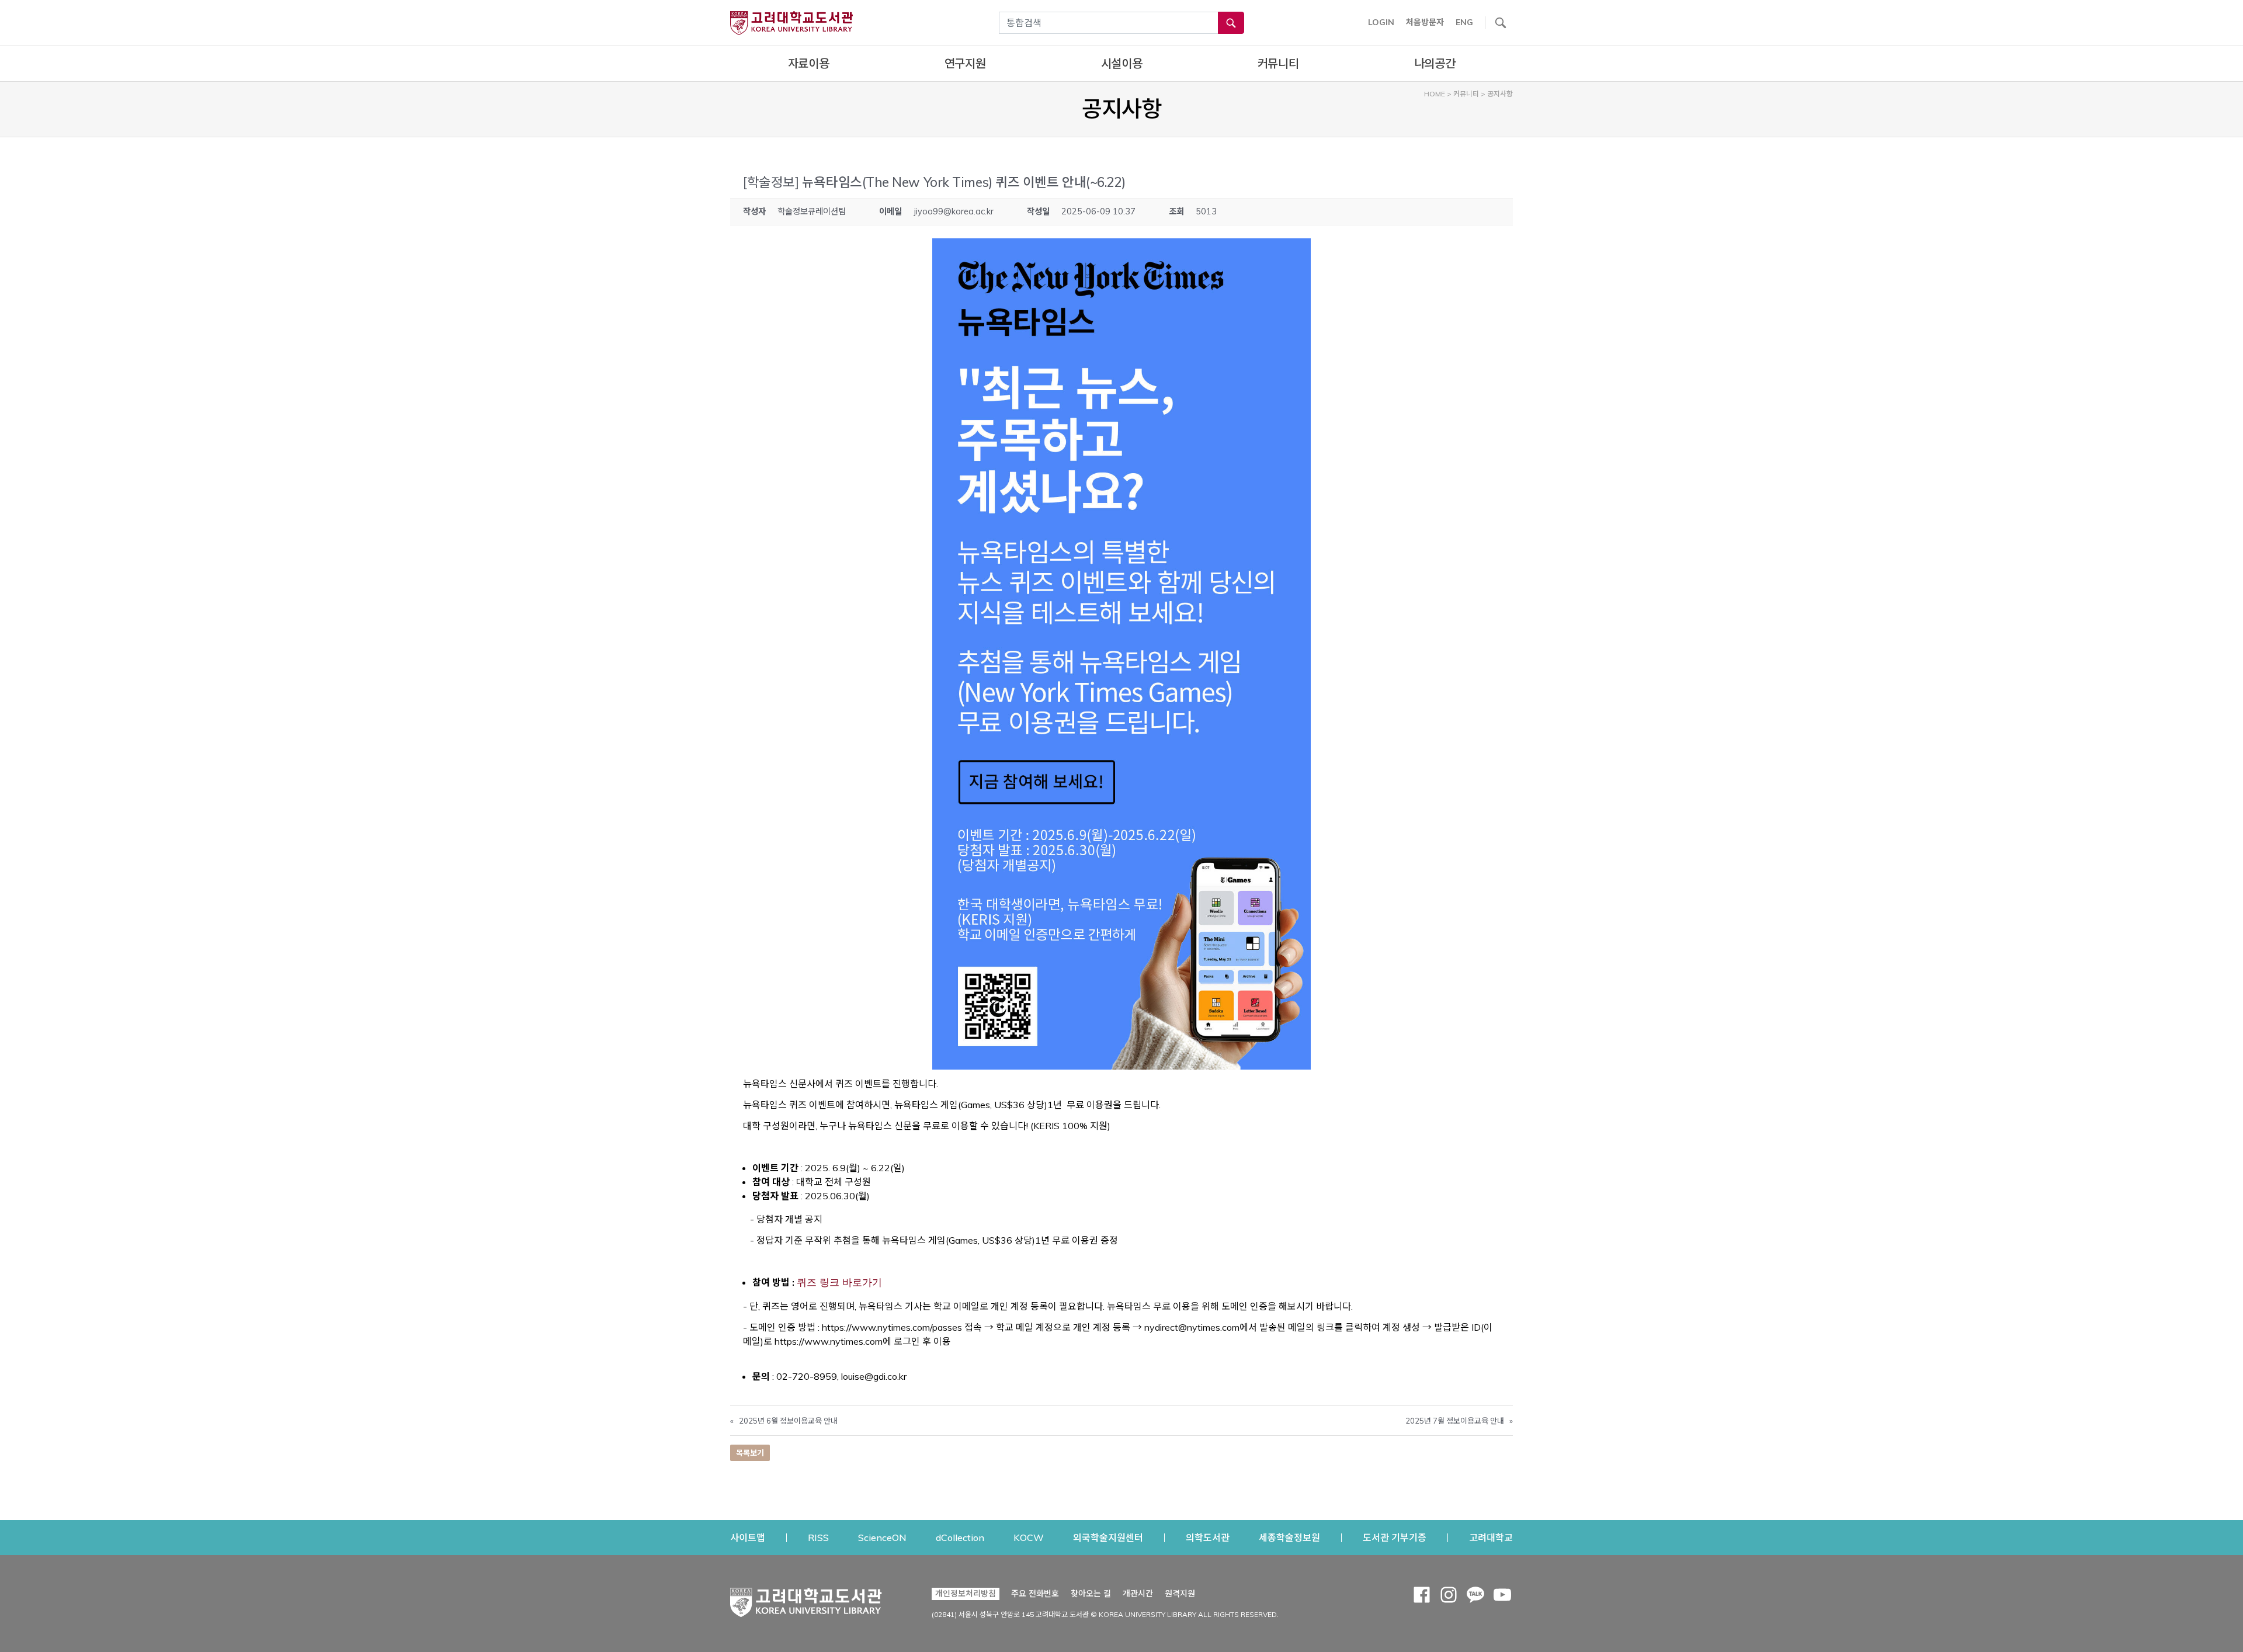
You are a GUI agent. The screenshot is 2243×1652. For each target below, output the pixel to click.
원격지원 (1180, 1593)
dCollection (960, 1537)
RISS (818, 1537)
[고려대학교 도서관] (806, 1599)
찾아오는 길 (1091, 1594)
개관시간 (1138, 1594)
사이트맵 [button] (748, 1538)
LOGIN (1381, 22)
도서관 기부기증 (1395, 1537)
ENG (1464, 22)
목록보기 (750, 1453)
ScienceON (882, 1537)
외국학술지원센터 (1108, 1537)
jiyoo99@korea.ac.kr (954, 211)
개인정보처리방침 (966, 1594)
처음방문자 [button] (1425, 22)
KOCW (1029, 1537)
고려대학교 (1491, 1537)
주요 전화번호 (1035, 1594)
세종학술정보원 (1289, 1537)
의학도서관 (1208, 1537)
